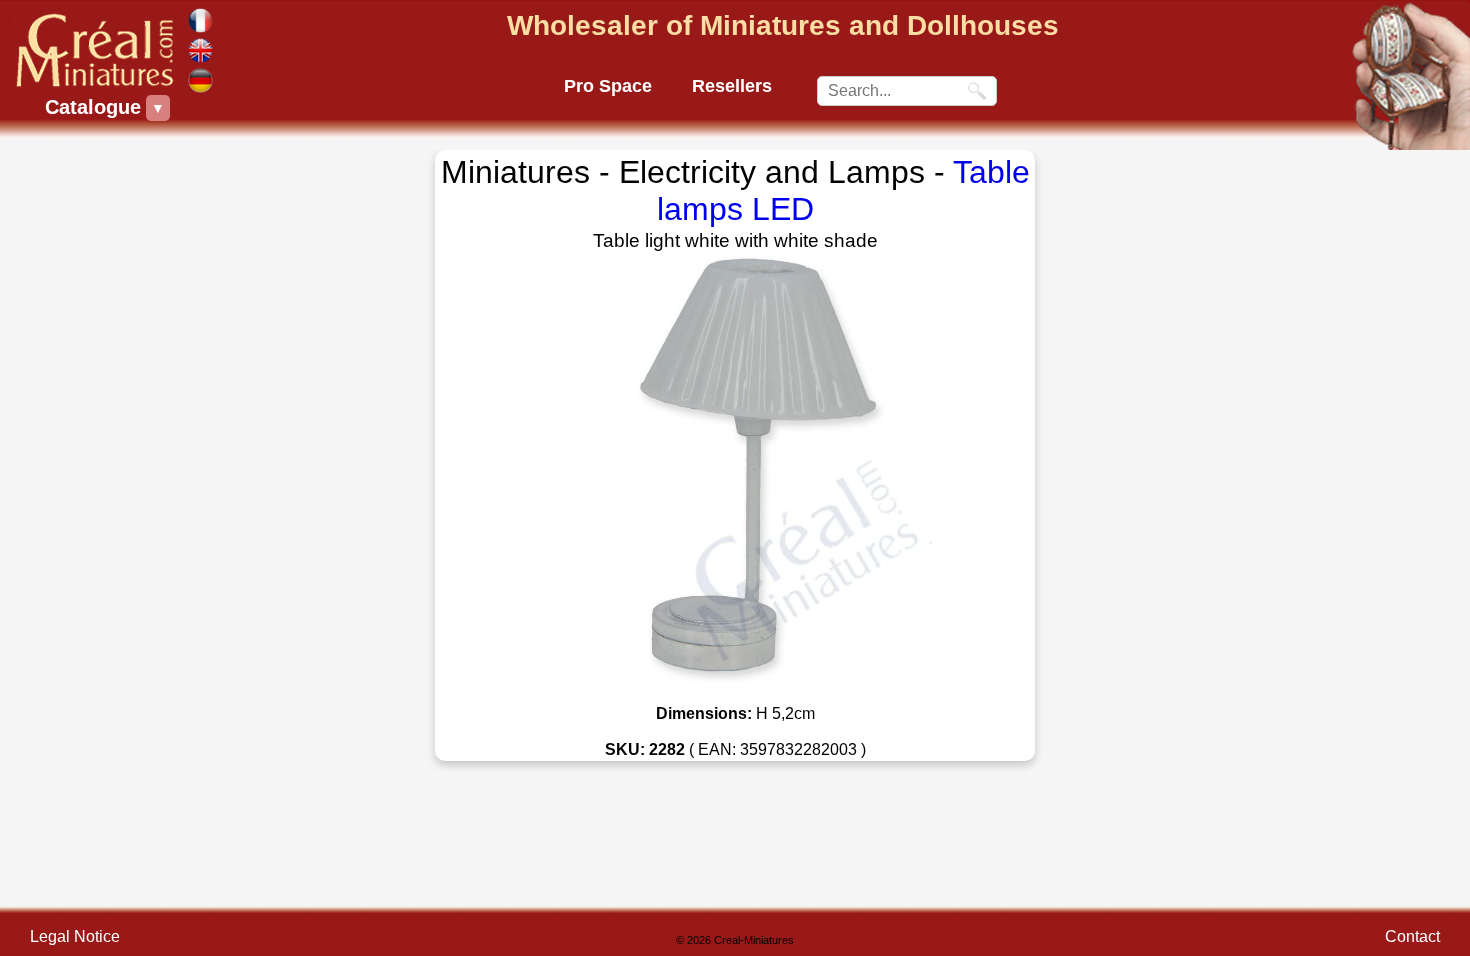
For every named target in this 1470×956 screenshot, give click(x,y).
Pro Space (608, 86)
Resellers (732, 86)
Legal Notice (75, 936)
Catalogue (95, 107)
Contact (1412, 936)
